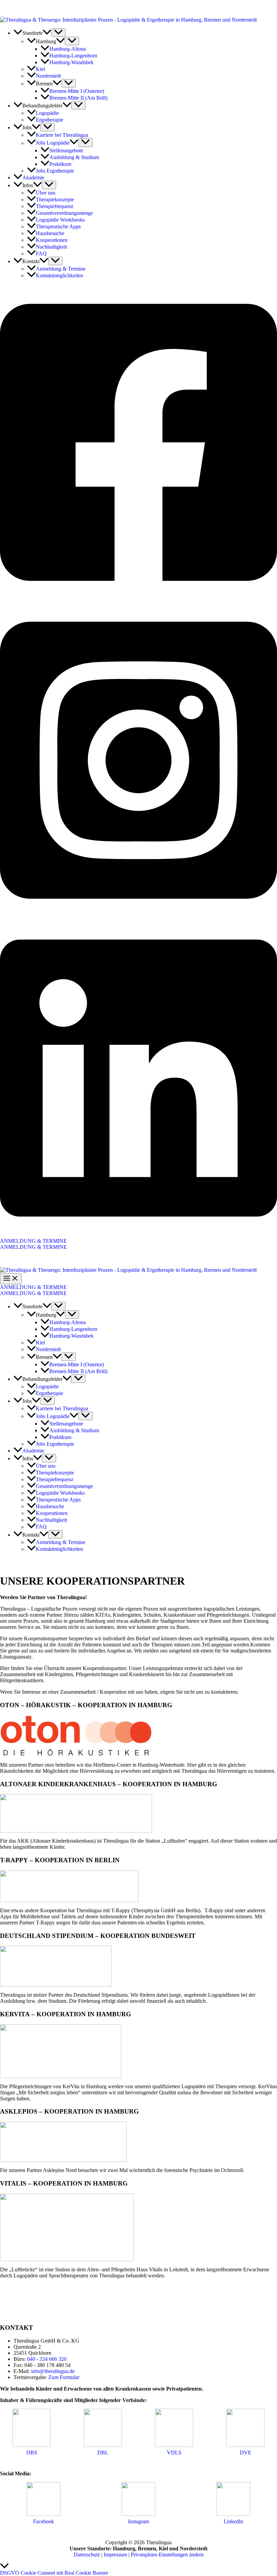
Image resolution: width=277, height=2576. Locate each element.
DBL (103, 2453)
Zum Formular (64, 2377)
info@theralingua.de (53, 2371)
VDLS (174, 2453)
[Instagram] (138, 917)
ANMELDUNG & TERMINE (33, 1247)
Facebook (44, 2521)
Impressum (115, 2555)
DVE (246, 2453)
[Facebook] (138, 599)
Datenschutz (87, 2555)
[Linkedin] (138, 1235)
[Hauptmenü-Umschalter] (11, 1279)
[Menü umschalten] (58, 33)
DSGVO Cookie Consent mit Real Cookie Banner (54, 2573)
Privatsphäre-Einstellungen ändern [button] (167, 2555)
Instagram (138, 2521)
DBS (32, 2453)
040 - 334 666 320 (47, 2359)
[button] (47, 33)
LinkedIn (233, 2521)
